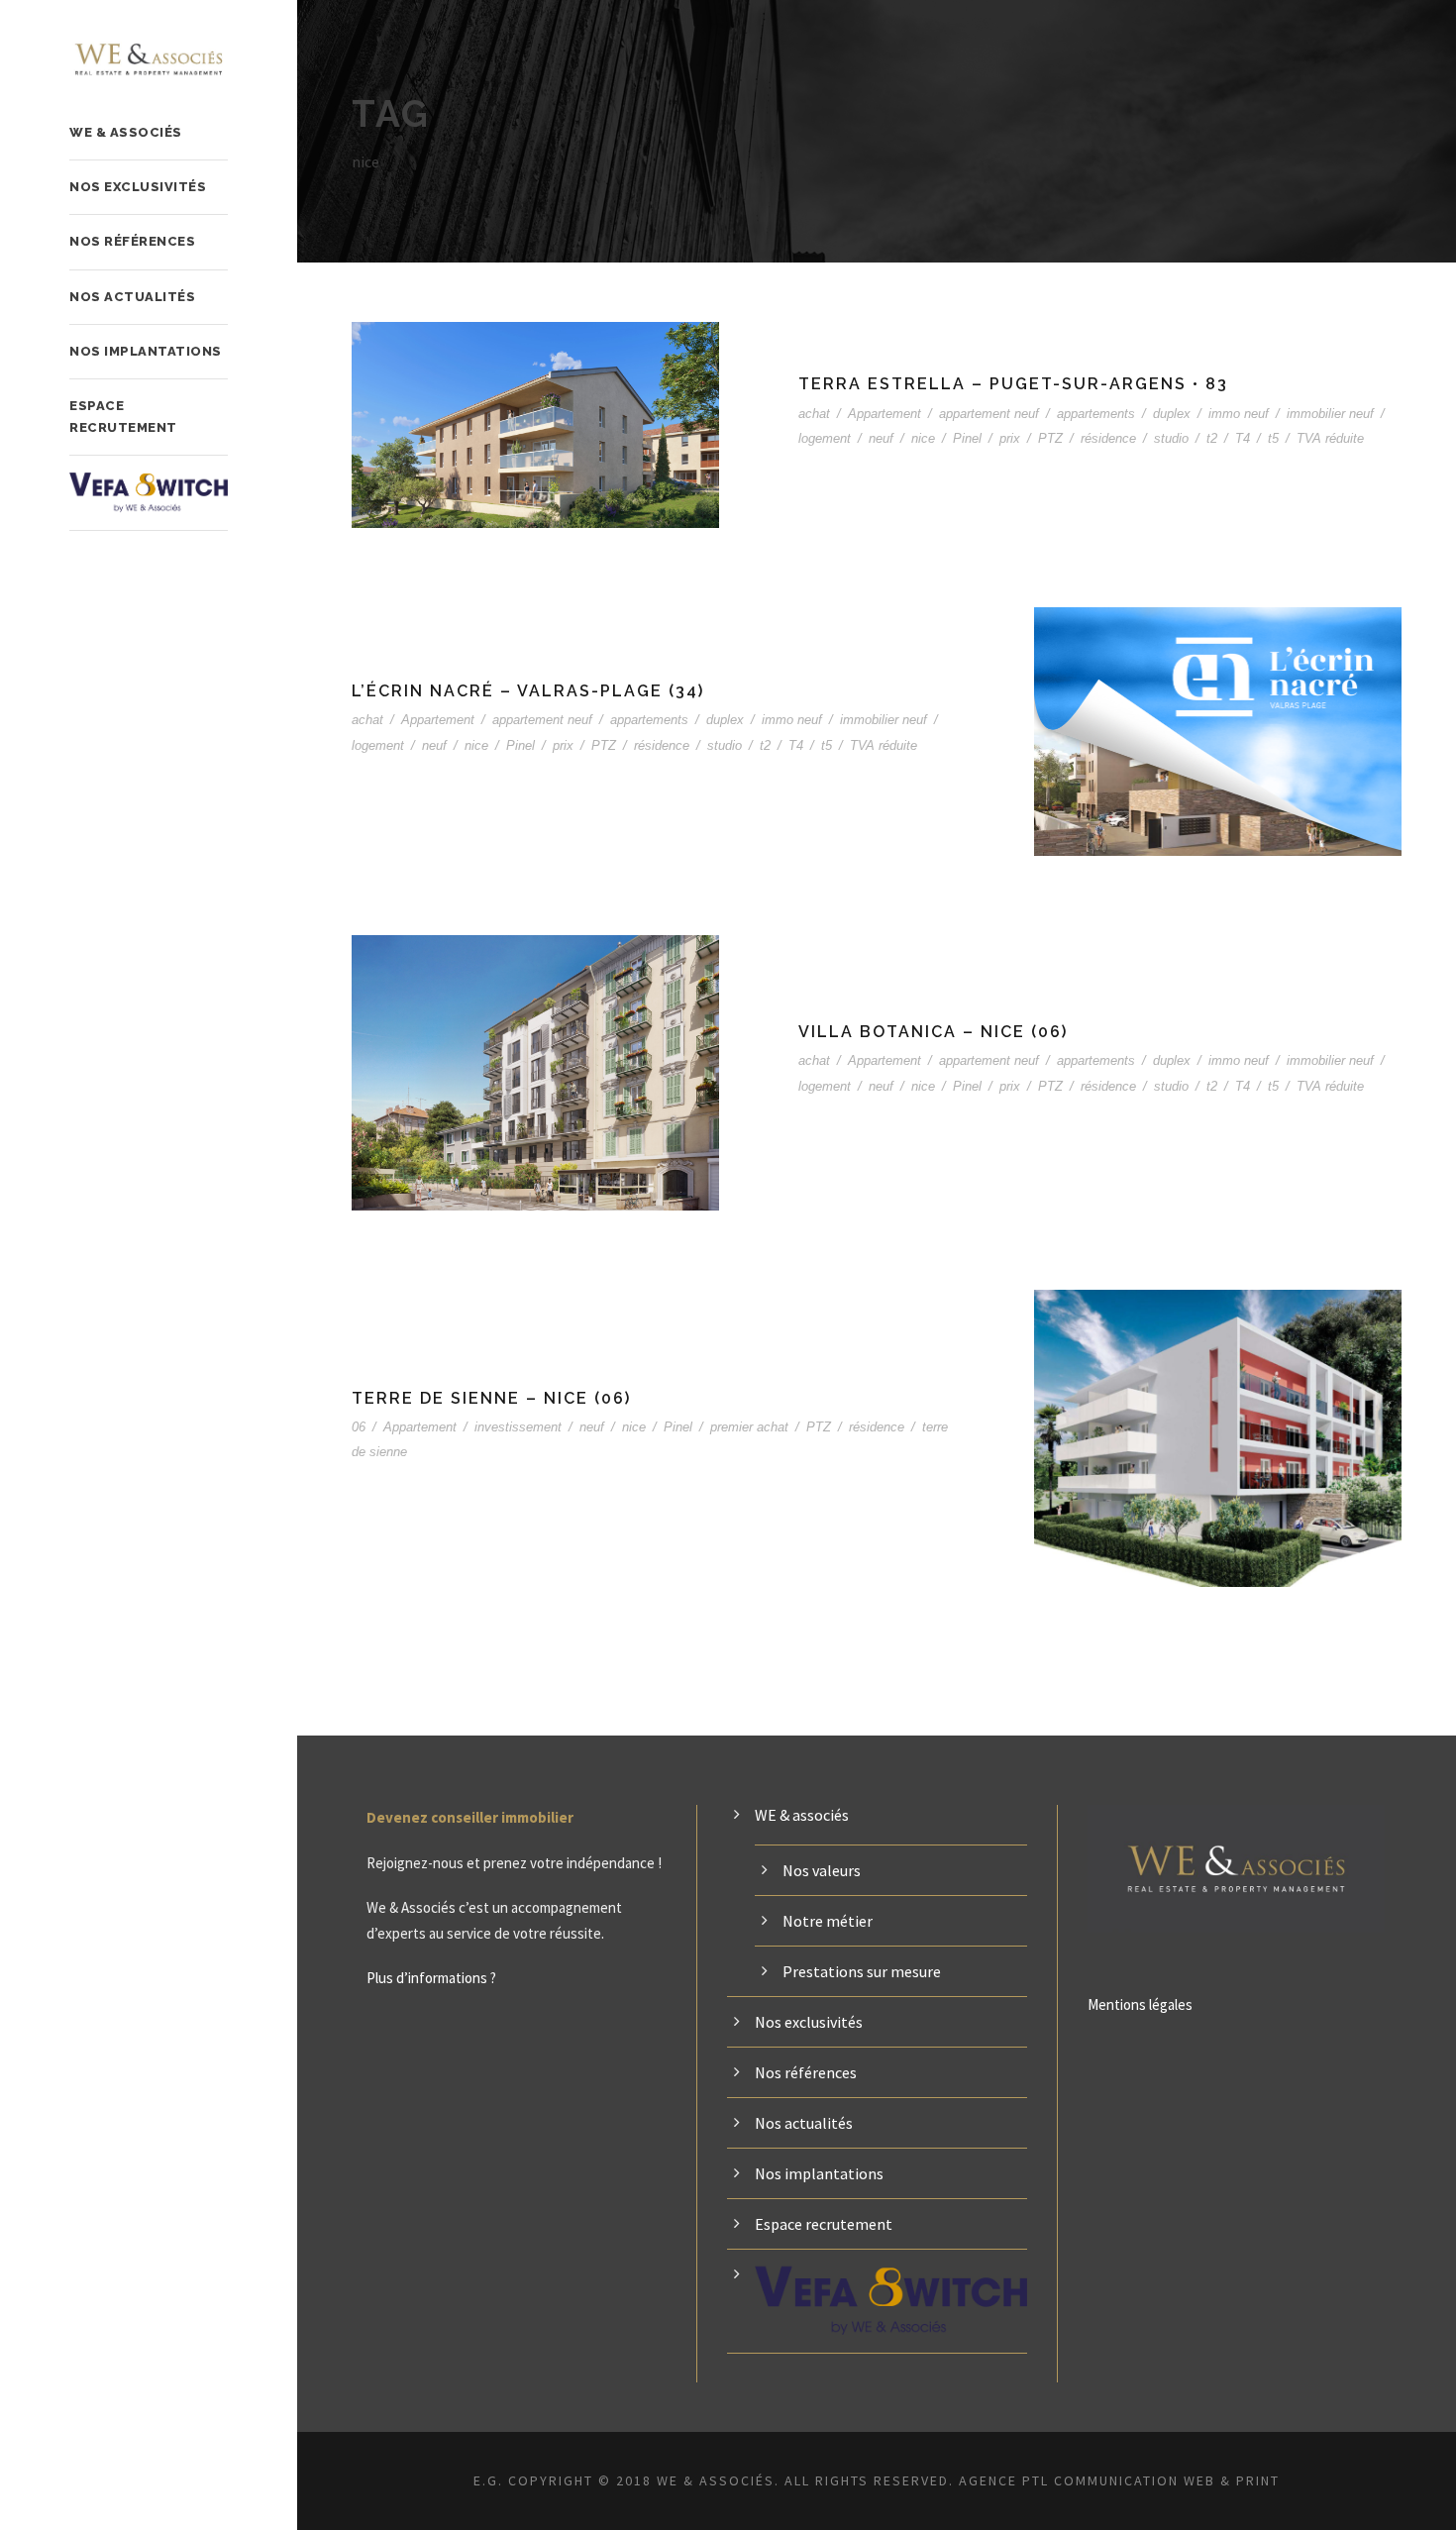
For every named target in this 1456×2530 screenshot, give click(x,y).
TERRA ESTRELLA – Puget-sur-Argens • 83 (1013, 384)
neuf (881, 438)
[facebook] (74, 2478)
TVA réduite (1330, 438)
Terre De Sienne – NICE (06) (491, 1398)
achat (814, 414)
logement (825, 438)
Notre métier (828, 1921)
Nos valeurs (822, 1870)
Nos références (132, 241)
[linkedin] (109, 2478)
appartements (1096, 414)
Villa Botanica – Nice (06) (933, 1032)
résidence (1108, 438)
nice (923, 438)
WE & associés (126, 132)
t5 (1273, 438)
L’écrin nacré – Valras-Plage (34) (528, 691)
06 (359, 1427)
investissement (518, 1427)
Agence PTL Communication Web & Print (1119, 2480)
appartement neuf (989, 414)
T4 (1243, 438)
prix (1010, 438)
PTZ (1050, 438)
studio (1171, 438)
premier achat (749, 1427)
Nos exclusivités (138, 187)
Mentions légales (1140, 2004)
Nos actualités (132, 297)
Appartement (884, 414)
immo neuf (1239, 414)
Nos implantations (146, 351)
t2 (1212, 438)
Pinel (967, 438)
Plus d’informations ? (431, 1978)
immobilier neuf (1330, 414)
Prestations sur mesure (862, 1971)
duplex (1172, 414)
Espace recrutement (123, 417)
